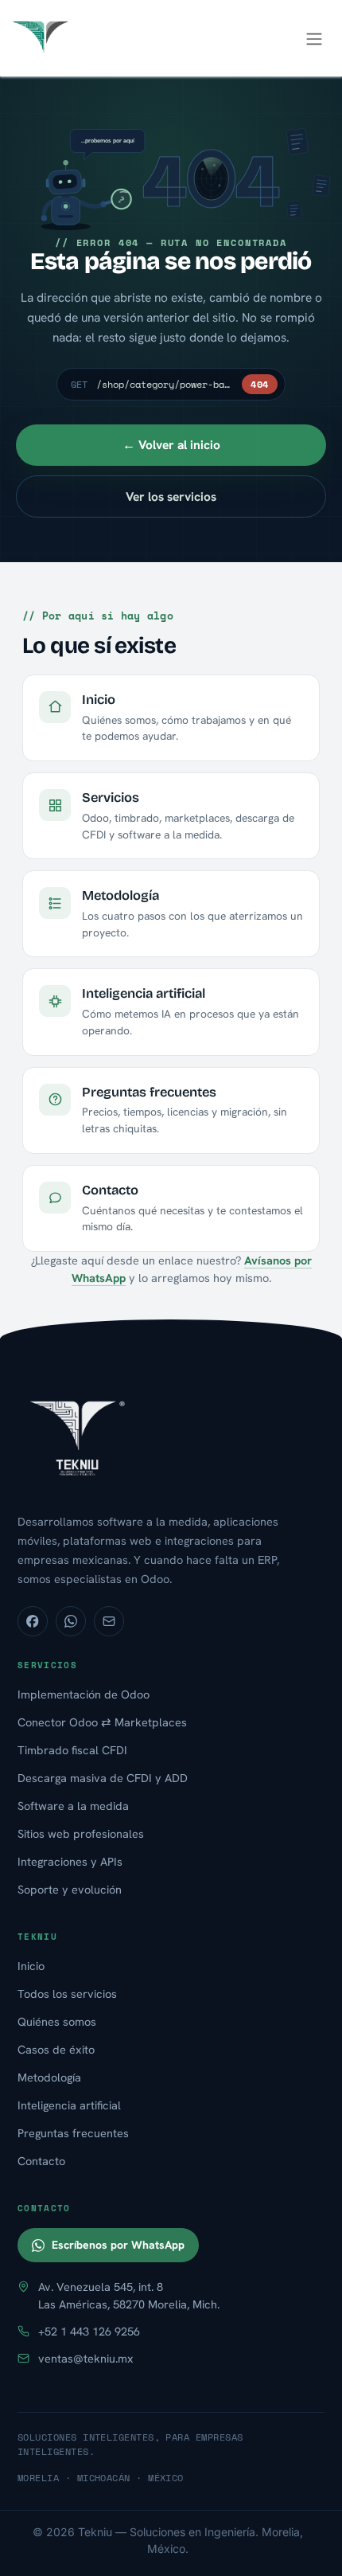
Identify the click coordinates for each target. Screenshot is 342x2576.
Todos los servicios (67, 1994)
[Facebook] (33, 1621)
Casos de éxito (56, 2049)
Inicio (31, 1966)
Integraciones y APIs (70, 1861)
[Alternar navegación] (314, 38)
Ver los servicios (171, 496)
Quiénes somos (57, 2021)
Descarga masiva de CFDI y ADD (103, 1778)
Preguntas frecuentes (73, 2133)
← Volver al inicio (171, 445)
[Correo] (109, 1621)
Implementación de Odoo (84, 1694)
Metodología (49, 2077)
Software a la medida (73, 1806)
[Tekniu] (171, 1437)
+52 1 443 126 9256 (89, 2331)
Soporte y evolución (70, 1889)
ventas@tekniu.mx (86, 2358)
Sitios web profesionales (81, 1833)
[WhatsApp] (71, 1621)
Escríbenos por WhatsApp (118, 2245)
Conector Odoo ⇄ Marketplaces (102, 1722)
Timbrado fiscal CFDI (72, 1750)
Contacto (41, 2161)
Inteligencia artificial (69, 2105)
